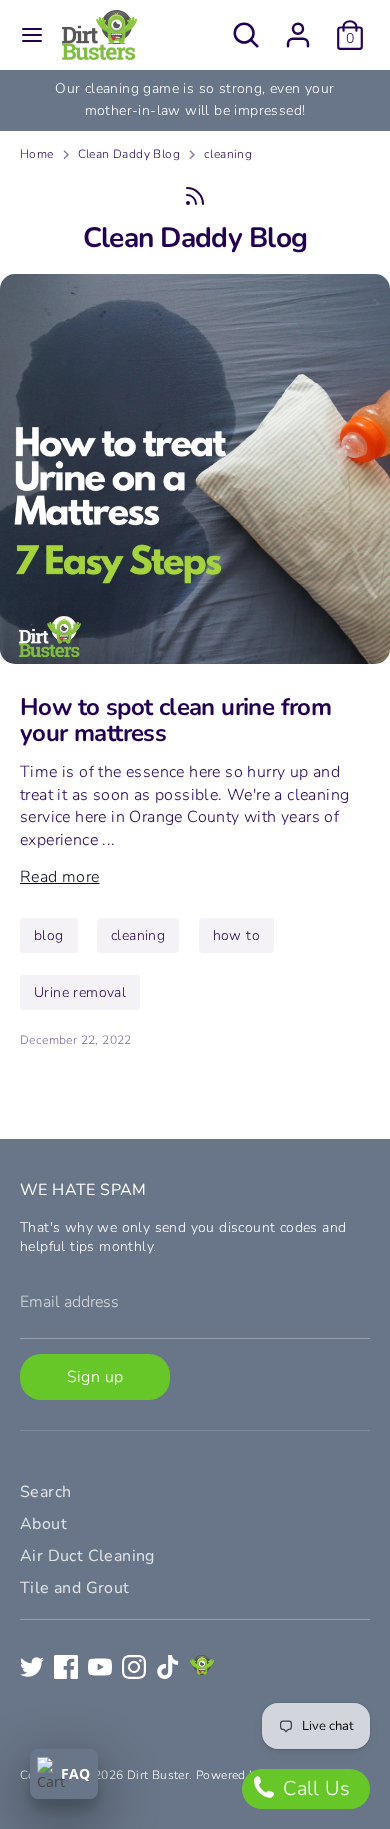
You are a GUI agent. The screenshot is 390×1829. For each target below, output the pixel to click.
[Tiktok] (168, 1667)
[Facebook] (66, 1667)
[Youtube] (100, 1667)
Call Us (314, 1788)
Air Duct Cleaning (87, 1556)
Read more (60, 877)
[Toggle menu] (32, 35)
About (43, 1524)
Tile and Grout (75, 1588)
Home (37, 154)
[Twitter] (32, 1667)
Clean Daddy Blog (129, 154)
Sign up (95, 1377)
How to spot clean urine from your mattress (175, 720)
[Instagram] (134, 1667)
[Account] (298, 26)
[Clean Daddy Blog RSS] (195, 196)
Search (45, 1492)
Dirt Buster (158, 1775)
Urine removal (80, 992)
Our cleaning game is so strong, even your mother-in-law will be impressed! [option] (194, 99)
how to (236, 935)
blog (49, 935)
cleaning (228, 154)
